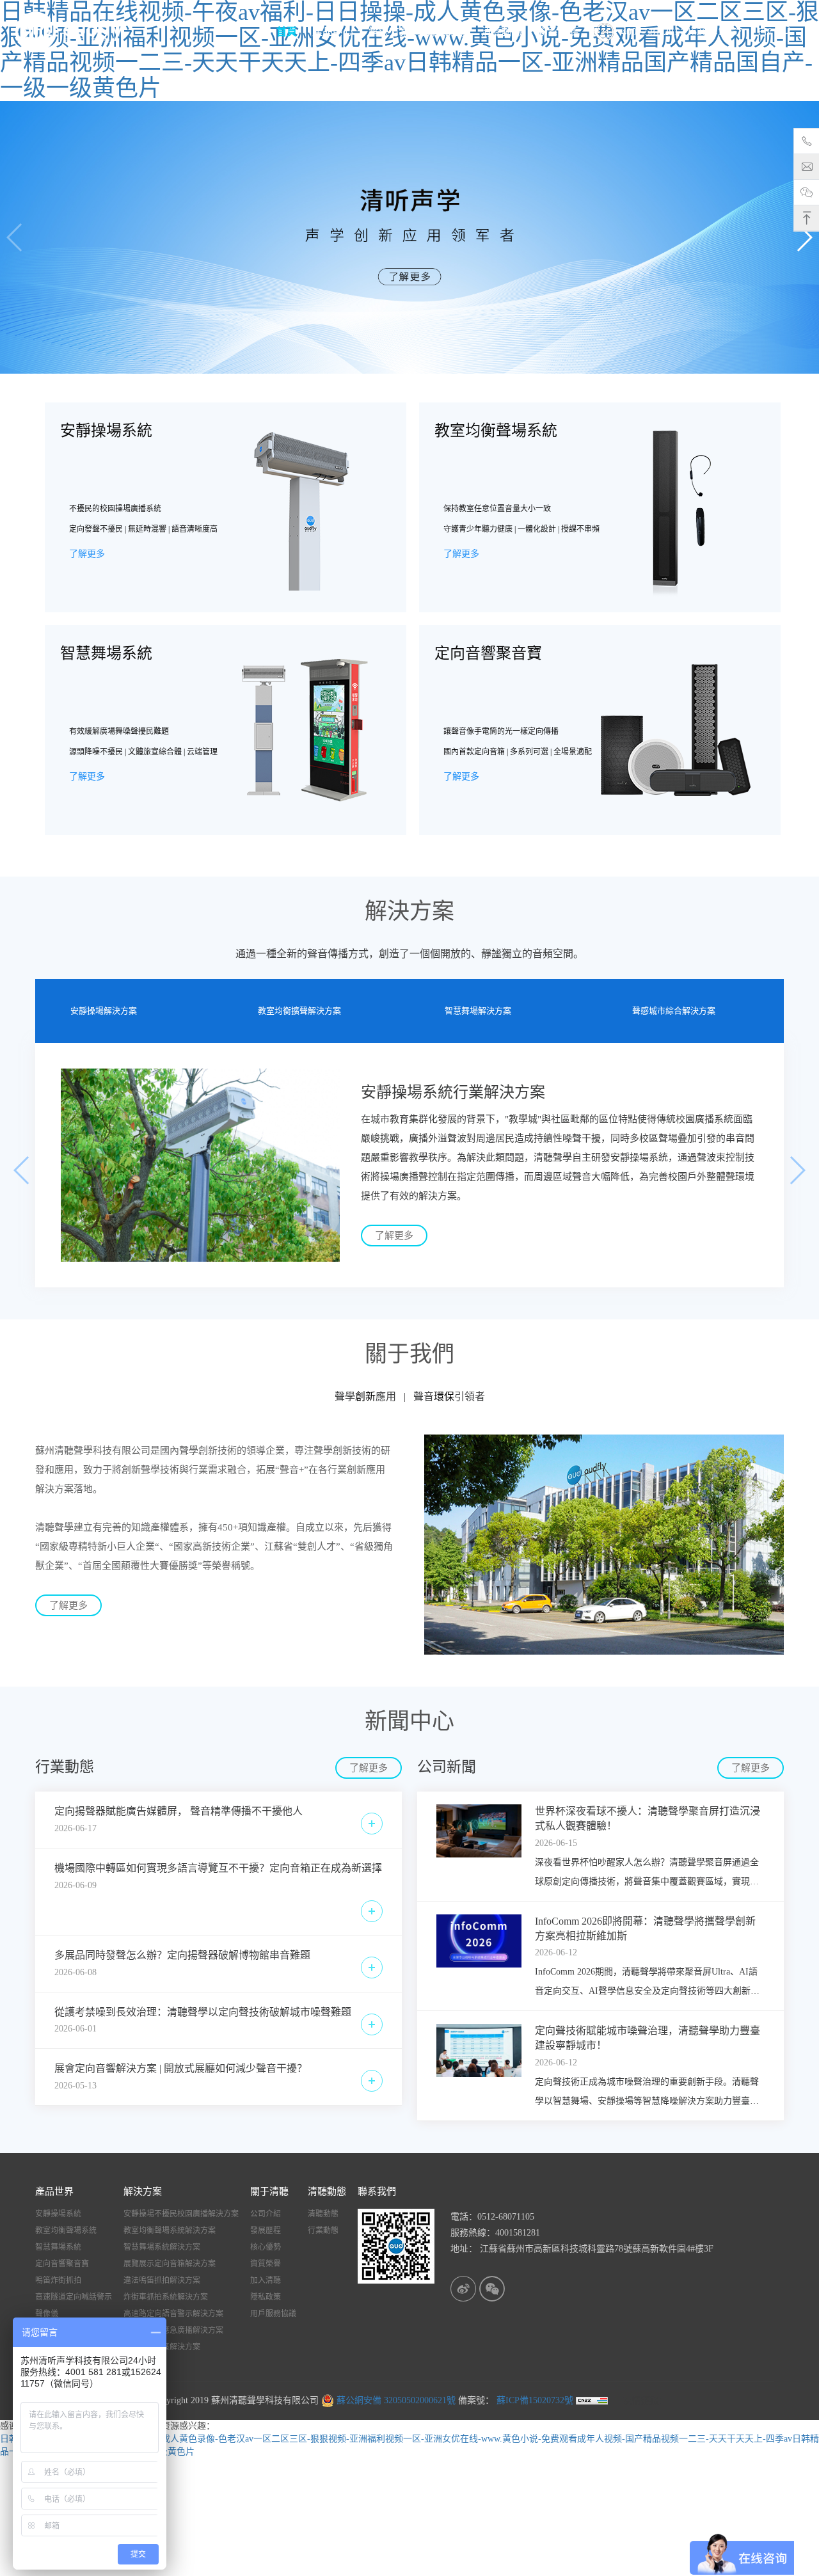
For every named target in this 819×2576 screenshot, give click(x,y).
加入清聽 (266, 2280)
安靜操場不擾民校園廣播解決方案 (181, 2214)
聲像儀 (47, 2314)
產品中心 (333, 32)
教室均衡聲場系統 (66, 2230)
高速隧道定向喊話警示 (74, 2297)
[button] (804, 237)
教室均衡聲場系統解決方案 (170, 2230)
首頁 (287, 32)
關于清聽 (445, 32)
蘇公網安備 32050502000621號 (395, 2400)
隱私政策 (266, 2297)
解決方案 (389, 32)
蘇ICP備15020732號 (534, 2400)
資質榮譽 (266, 2264)
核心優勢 (266, 2247)
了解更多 (87, 554)
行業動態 (323, 2230)
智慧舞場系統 (58, 2247)
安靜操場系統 (58, 2214)
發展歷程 (266, 2230)
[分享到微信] (492, 2289)
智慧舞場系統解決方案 (162, 2247)
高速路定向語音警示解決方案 (173, 2314)
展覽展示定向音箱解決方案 (170, 2264)
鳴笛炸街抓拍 (58, 2280)
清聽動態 (502, 32)
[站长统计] (592, 2400)
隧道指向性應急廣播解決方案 (173, 2330)
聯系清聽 (558, 32)
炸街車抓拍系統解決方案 (166, 2297)
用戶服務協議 (273, 2314)
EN (765, 32)
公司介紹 (266, 2214)
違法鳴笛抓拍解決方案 (162, 2280)
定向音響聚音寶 (62, 2264)
